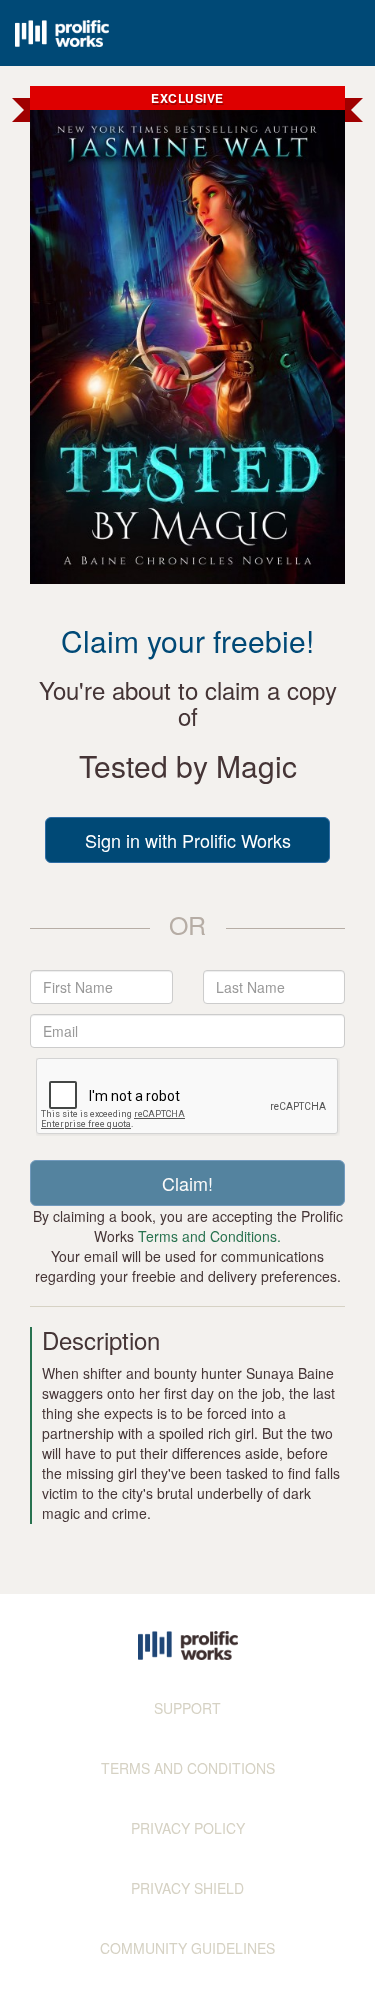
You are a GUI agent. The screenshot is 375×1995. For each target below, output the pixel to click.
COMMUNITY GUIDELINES (187, 1948)
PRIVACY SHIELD (187, 1888)
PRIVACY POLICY (188, 1828)
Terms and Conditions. (209, 1236)
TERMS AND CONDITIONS (188, 1768)
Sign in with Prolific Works (188, 840)
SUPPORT (187, 1708)
